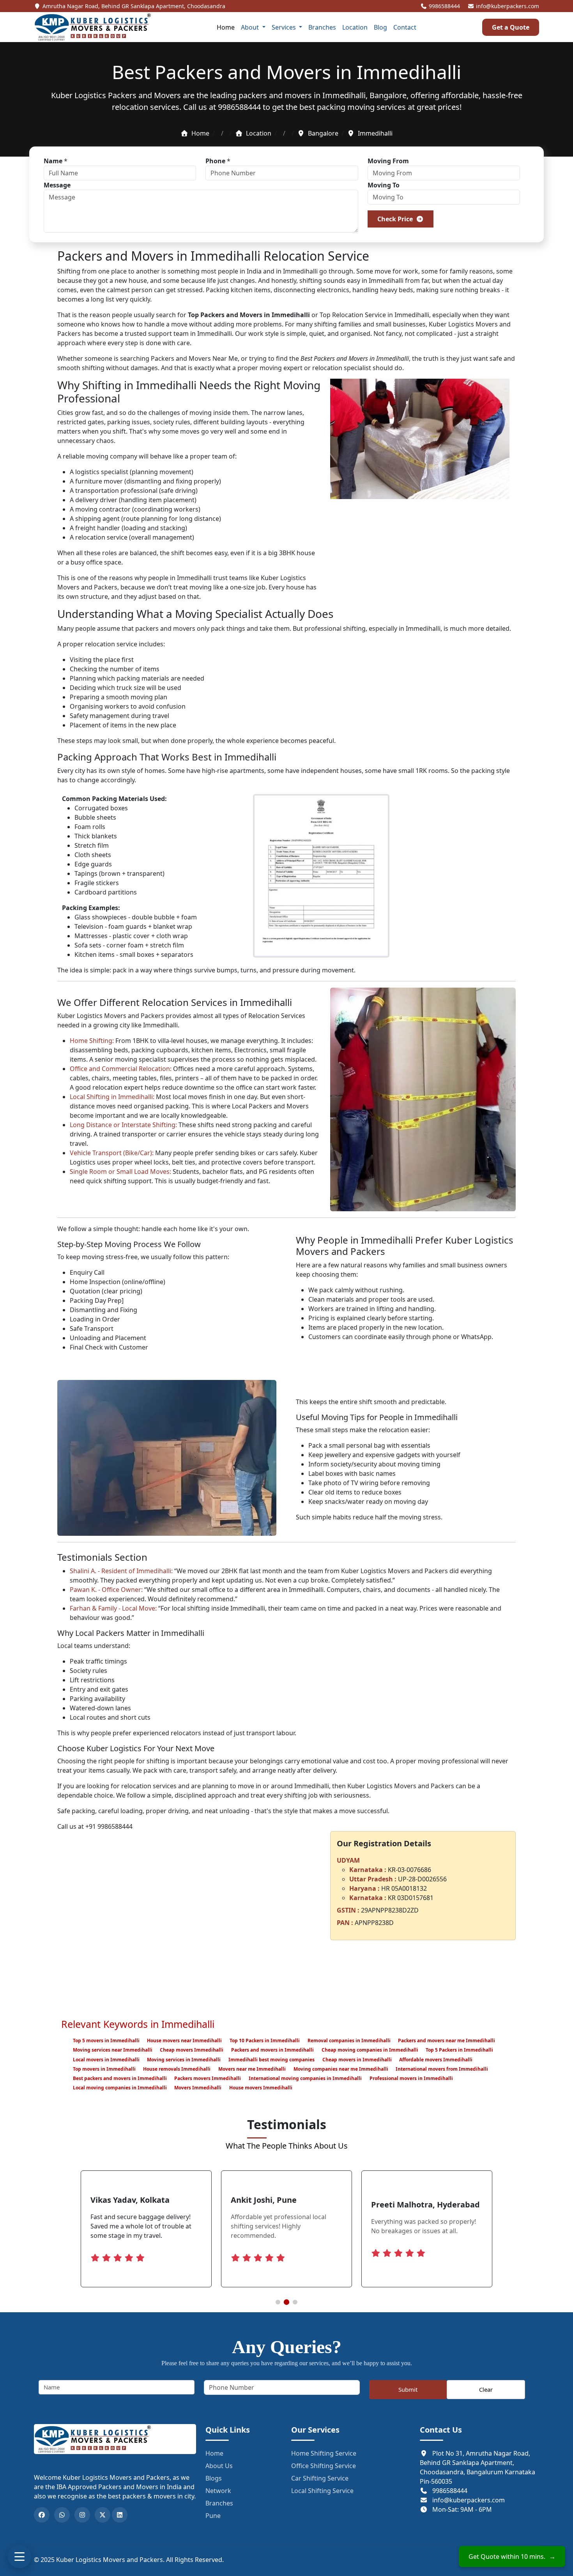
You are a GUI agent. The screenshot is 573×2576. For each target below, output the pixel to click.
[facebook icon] (42, 2515)
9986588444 (444, 6)
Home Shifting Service (324, 2453)
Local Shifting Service (322, 2491)
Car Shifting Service (320, 2478)
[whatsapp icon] (62, 2515)
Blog (380, 27)
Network (218, 2491)
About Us (219, 2466)
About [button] (251, 27)
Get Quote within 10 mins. (512, 2557)
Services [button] (285, 27)
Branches (322, 27)
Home (226, 27)
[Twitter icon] (103, 2515)
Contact (405, 27)
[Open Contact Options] (19, 2557)
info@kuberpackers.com (507, 6)
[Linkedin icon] (120, 2515)
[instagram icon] (82, 2515)
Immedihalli (300, 271)
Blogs (214, 2478)
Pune (213, 2516)
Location (355, 27)
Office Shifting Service (324, 2466)
